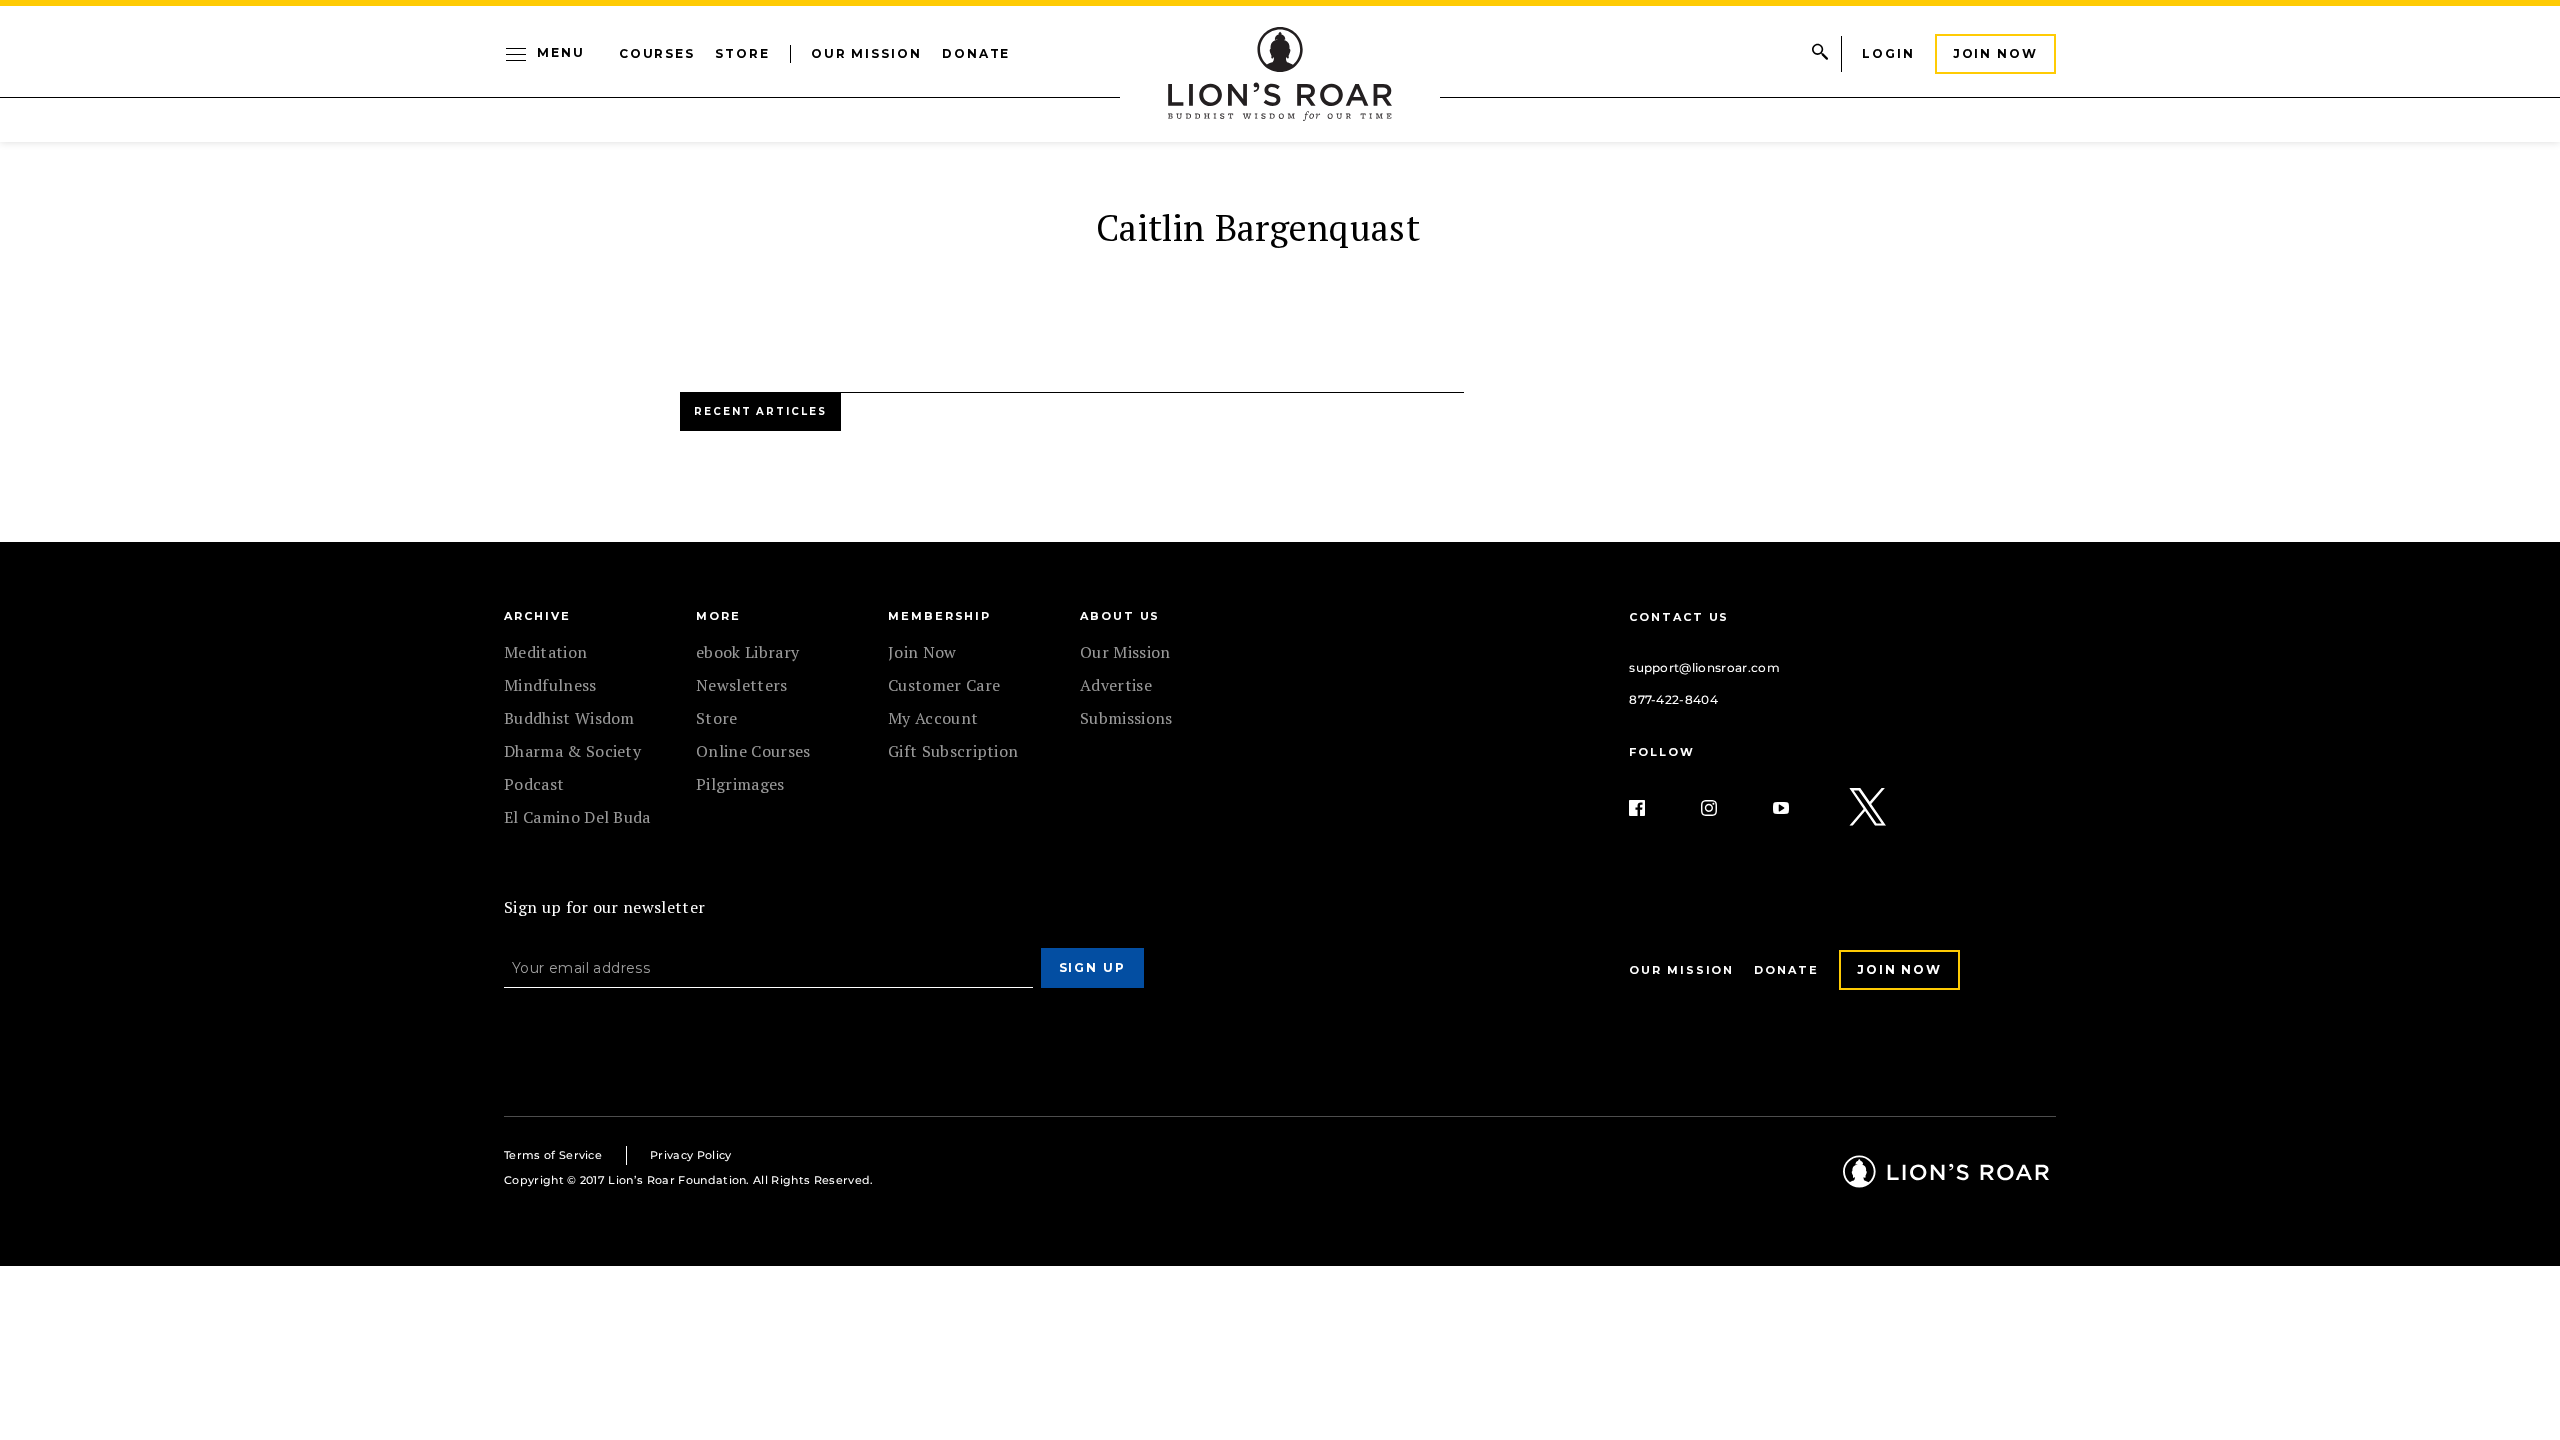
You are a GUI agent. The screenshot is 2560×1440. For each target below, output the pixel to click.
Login (1888, 53)
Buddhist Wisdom (569, 718)
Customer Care (944, 685)
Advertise (1116, 685)
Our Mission (866, 53)
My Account (933, 718)
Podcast (534, 784)
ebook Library (747, 652)
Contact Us (1679, 617)
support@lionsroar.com (1704, 667)
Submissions (1126, 718)
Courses (657, 53)
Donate (976, 53)
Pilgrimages (740, 784)
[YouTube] (1797, 808)
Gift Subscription (953, 751)
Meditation (545, 652)
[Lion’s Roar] (1946, 1180)
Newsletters (742, 685)
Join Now (1995, 53)
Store (742, 53)
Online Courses (753, 751)
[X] (1869, 808)
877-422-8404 (1673, 699)
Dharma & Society (572, 751)
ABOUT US (1120, 616)
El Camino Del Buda (577, 817)
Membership (939, 616)
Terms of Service (553, 1155)
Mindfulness (550, 685)
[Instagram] (1725, 808)
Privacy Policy (690, 1155)
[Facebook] (1653, 808)
